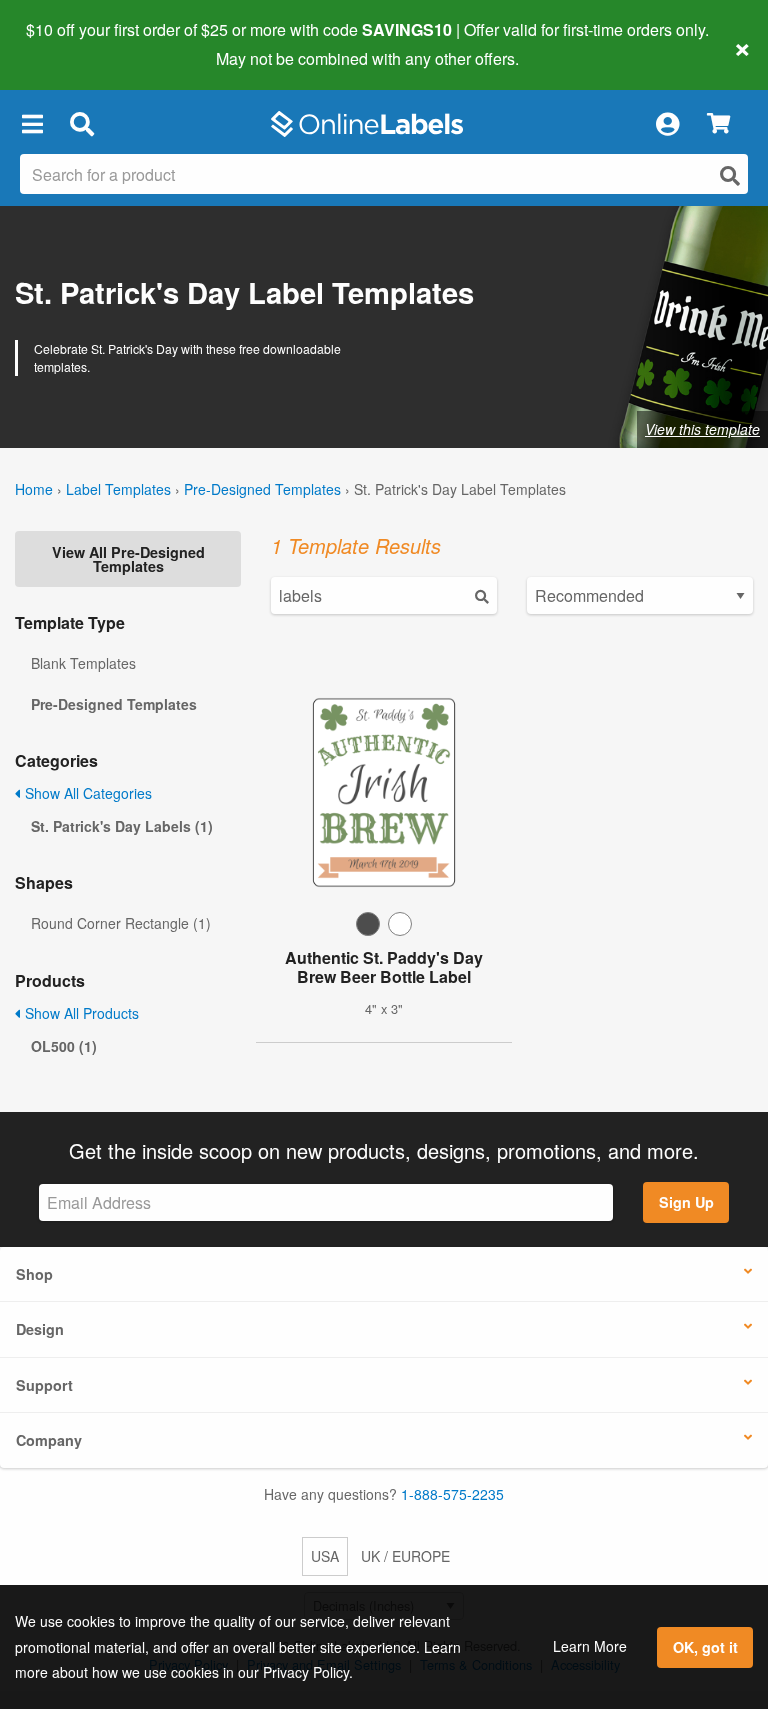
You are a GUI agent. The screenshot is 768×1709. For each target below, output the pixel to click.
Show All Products (80, 1013)
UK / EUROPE (405, 1556)
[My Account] (667, 124)
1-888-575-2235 (452, 1494)
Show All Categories (86, 793)
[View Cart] (718, 124)
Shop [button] (34, 1274)
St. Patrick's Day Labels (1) (122, 826)
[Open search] (730, 175)
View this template (702, 429)
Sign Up (686, 1202)
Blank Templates (83, 663)
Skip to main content (72, 44)
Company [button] (49, 1440)
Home (34, 489)
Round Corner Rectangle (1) (121, 923)
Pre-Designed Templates (262, 489)
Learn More (590, 1646)
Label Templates (118, 489)
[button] (32, 124)
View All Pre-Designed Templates (128, 559)
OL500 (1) (64, 1046)
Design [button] (40, 1329)
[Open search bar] (81, 124)
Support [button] (44, 1385)
